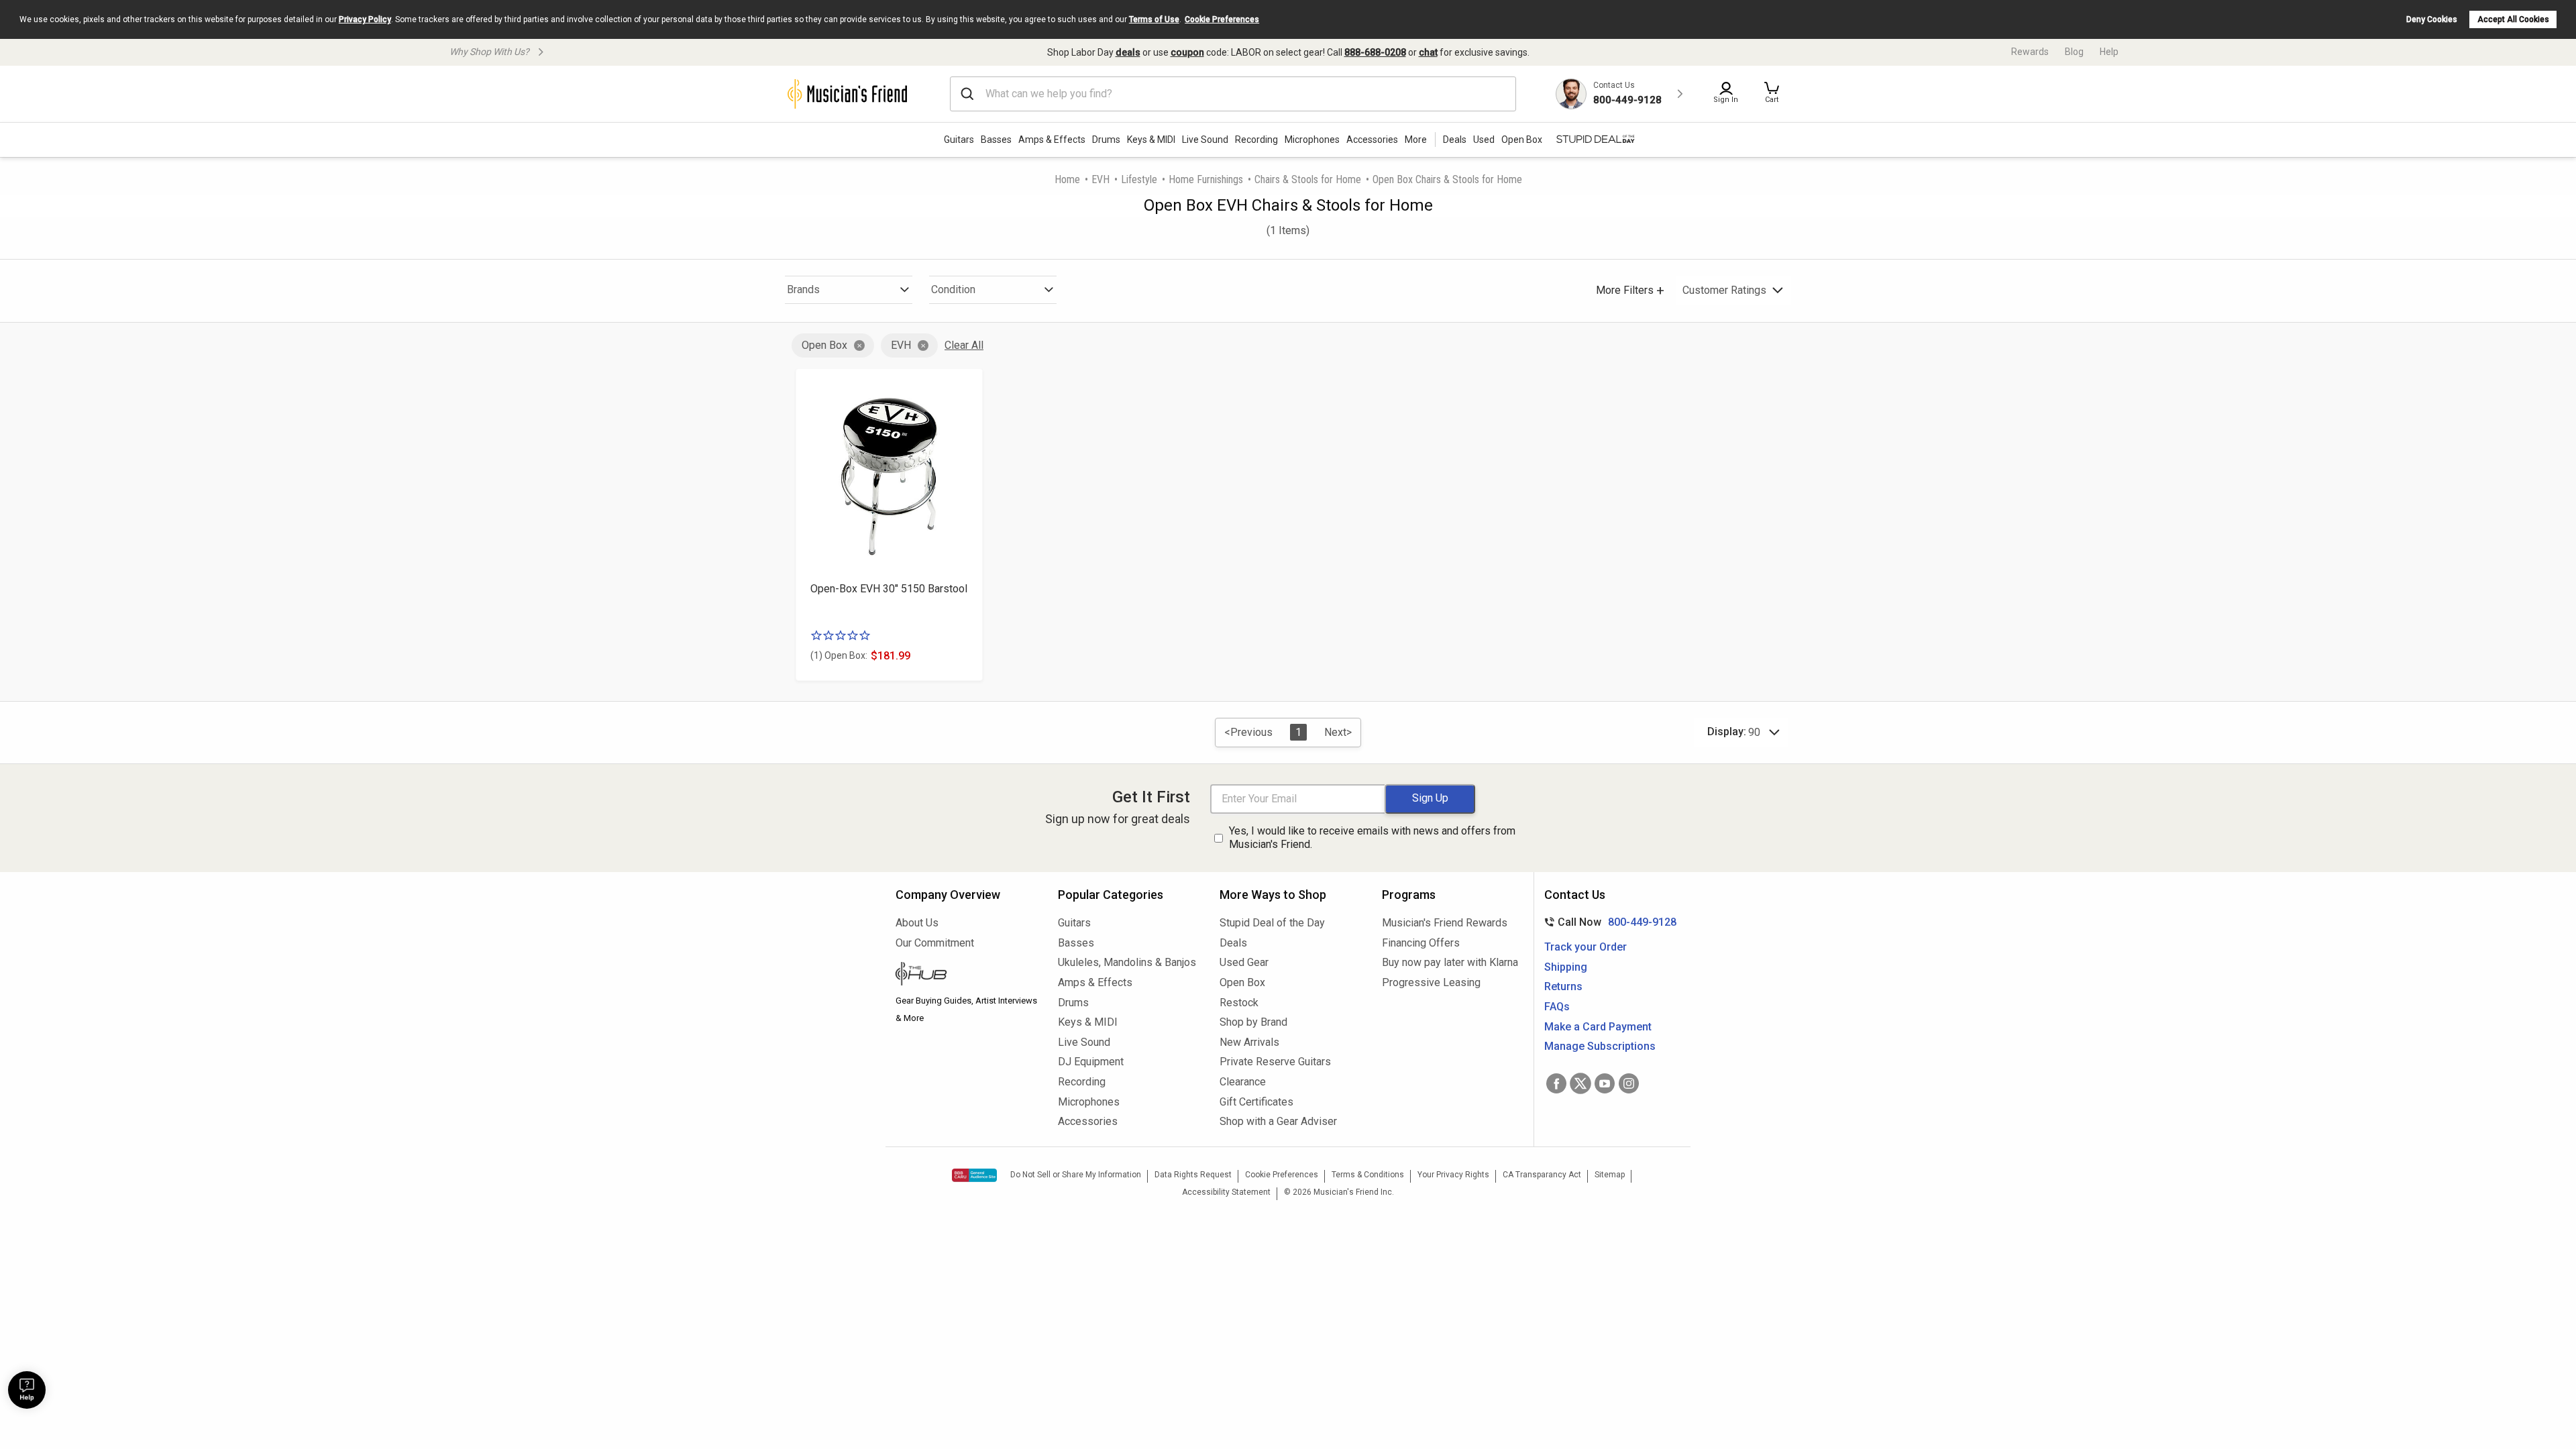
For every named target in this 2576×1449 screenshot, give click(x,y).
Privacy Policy (365, 19)
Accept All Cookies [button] (2513, 19)
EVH (1101, 179)
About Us (917, 923)
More (1416, 140)
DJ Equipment (1091, 1062)
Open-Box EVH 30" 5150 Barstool (889, 589)
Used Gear (1244, 962)
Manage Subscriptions (1600, 1046)
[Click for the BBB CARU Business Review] (974, 1175)
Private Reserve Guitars (1275, 1062)
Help (2109, 52)
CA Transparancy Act (1542, 1175)
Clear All (964, 345)
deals (1128, 52)
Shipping (1566, 967)
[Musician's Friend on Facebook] (1556, 1083)
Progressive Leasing (1431, 982)
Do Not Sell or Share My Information (1076, 1175)
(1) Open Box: (839, 655)
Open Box (824, 345)
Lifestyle (1139, 179)
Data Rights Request (1193, 1175)
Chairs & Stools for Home (1308, 179)
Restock (1239, 1003)
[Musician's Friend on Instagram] (1629, 1083)
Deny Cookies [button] (2432, 19)
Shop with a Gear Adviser (1278, 1121)
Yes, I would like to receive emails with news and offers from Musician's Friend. (1372, 838)
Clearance (1243, 1082)
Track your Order (1586, 947)
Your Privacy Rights (1453, 1175)
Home (1067, 179)
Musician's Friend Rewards (1445, 923)
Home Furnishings (1206, 179)
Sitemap (1610, 1175)
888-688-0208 (1375, 52)
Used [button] (1484, 140)
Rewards (2030, 52)
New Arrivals (1249, 1042)
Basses (996, 140)
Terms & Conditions (1368, 1175)
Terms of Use (1154, 19)
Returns (1563, 986)
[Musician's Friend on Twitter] (1580, 1083)
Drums (1106, 140)
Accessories (1372, 140)
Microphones (1312, 140)
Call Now (1608, 922)
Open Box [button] (1522, 140)
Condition (953, 289)
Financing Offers (1421, 943)
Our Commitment (935, 943)
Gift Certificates (1256, 1102)
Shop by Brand (1253, 1022)
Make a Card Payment (1598, 1027)
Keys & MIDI (1151, 140)
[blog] (967, 975)
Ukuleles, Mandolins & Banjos (1127, 962)
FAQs (1557, 1007)
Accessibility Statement (1226, 1192)
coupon (1187, 52)
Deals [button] (1455, 140)
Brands (803, 289)
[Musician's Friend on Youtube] (1605, 1083)
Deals (1233, 943)
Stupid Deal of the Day (1272, 923)
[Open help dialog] (27, 1390)
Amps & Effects (1052, 140)
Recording (1256, 140)
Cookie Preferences (1222, 19)
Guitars (959, 140)
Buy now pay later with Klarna (1450, 962)
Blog (2074, 52)
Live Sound (1205, 140)
